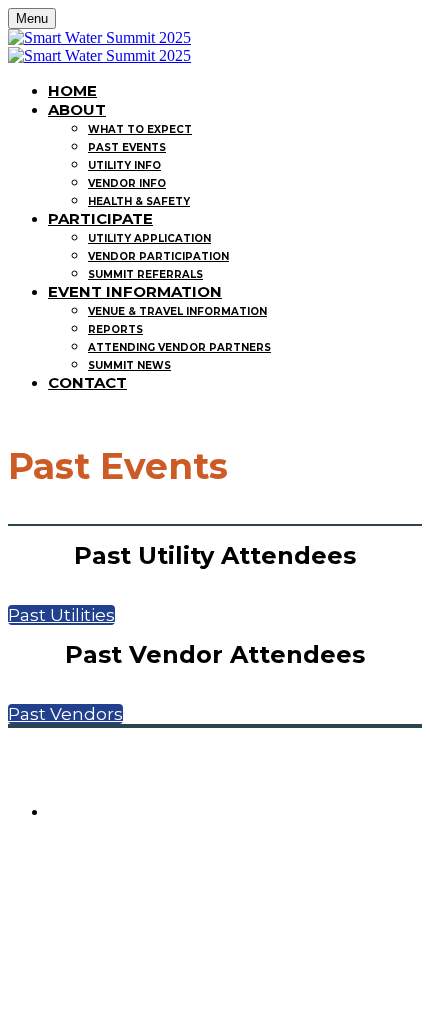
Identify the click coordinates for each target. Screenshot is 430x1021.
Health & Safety (139, 201)
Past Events (127, 147)
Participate (100, 218)
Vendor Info (127, 183)
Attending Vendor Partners (179, 347)
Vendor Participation (158, 256)
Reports (115, 329)
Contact (87, 382)
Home (72, 90)
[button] (61, 615)
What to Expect (140, 129)
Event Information (135, 291)
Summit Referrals (145, 274)
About (77, 109)
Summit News (129, 365)
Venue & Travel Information (177, 311)
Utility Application (149, 238)
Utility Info (124, 165)
